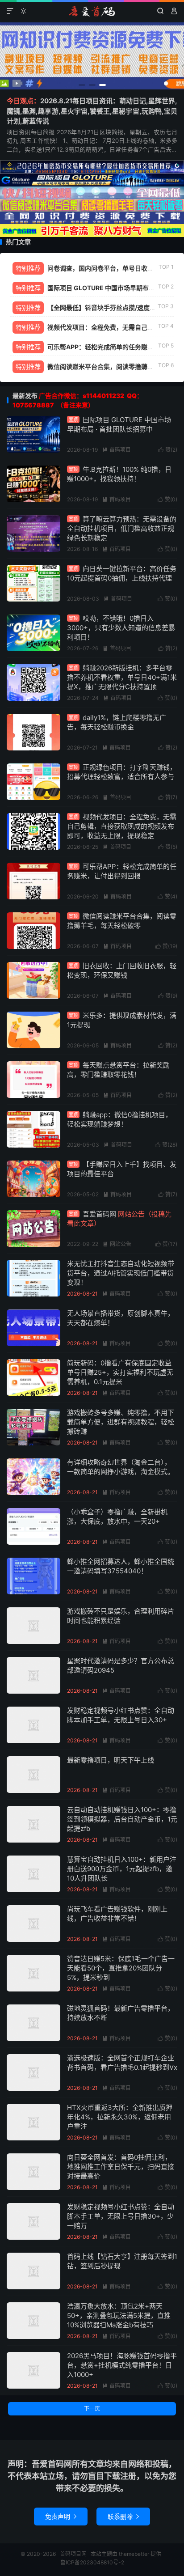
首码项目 (117, 450)
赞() (168, 450)
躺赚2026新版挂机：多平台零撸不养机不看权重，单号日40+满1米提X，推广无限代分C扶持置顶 (122, 677)
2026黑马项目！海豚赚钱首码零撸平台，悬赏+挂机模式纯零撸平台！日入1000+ (122, 2365)
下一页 (92, 2409)
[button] (82, 85)
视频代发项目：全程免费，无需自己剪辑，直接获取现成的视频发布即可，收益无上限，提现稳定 (122, 826)
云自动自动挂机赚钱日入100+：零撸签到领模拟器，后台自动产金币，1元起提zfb (122, 1819)
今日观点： (23, 101)
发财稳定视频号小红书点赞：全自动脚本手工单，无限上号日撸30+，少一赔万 (121, 2216)
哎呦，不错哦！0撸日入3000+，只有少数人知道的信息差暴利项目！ (121, 628)
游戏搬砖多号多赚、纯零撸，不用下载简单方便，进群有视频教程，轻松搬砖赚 (121, 1422)
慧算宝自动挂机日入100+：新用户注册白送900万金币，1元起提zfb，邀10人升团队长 (122, 1869)
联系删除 (123, 2516)
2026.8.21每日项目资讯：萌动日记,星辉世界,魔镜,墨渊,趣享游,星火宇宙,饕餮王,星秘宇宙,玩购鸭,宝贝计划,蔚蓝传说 (92, 111)
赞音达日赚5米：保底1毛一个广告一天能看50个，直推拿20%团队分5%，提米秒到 (121, 1968)
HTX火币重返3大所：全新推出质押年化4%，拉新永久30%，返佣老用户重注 (120, 2117)
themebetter (134, 2554)
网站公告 (117, 1244)
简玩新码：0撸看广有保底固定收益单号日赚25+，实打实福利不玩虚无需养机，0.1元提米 (120, 1372)
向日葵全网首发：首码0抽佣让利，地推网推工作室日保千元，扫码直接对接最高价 (121, 2167)
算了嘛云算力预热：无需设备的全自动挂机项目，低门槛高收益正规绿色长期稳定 (122, 528)
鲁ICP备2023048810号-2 (92, 2562)
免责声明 (61, 2516)
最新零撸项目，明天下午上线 (111, 1760)
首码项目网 (92, 11)
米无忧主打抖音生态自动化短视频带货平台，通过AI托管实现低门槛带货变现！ (121, 1273)
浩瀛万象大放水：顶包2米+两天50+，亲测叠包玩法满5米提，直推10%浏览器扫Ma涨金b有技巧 (119, 2315)
